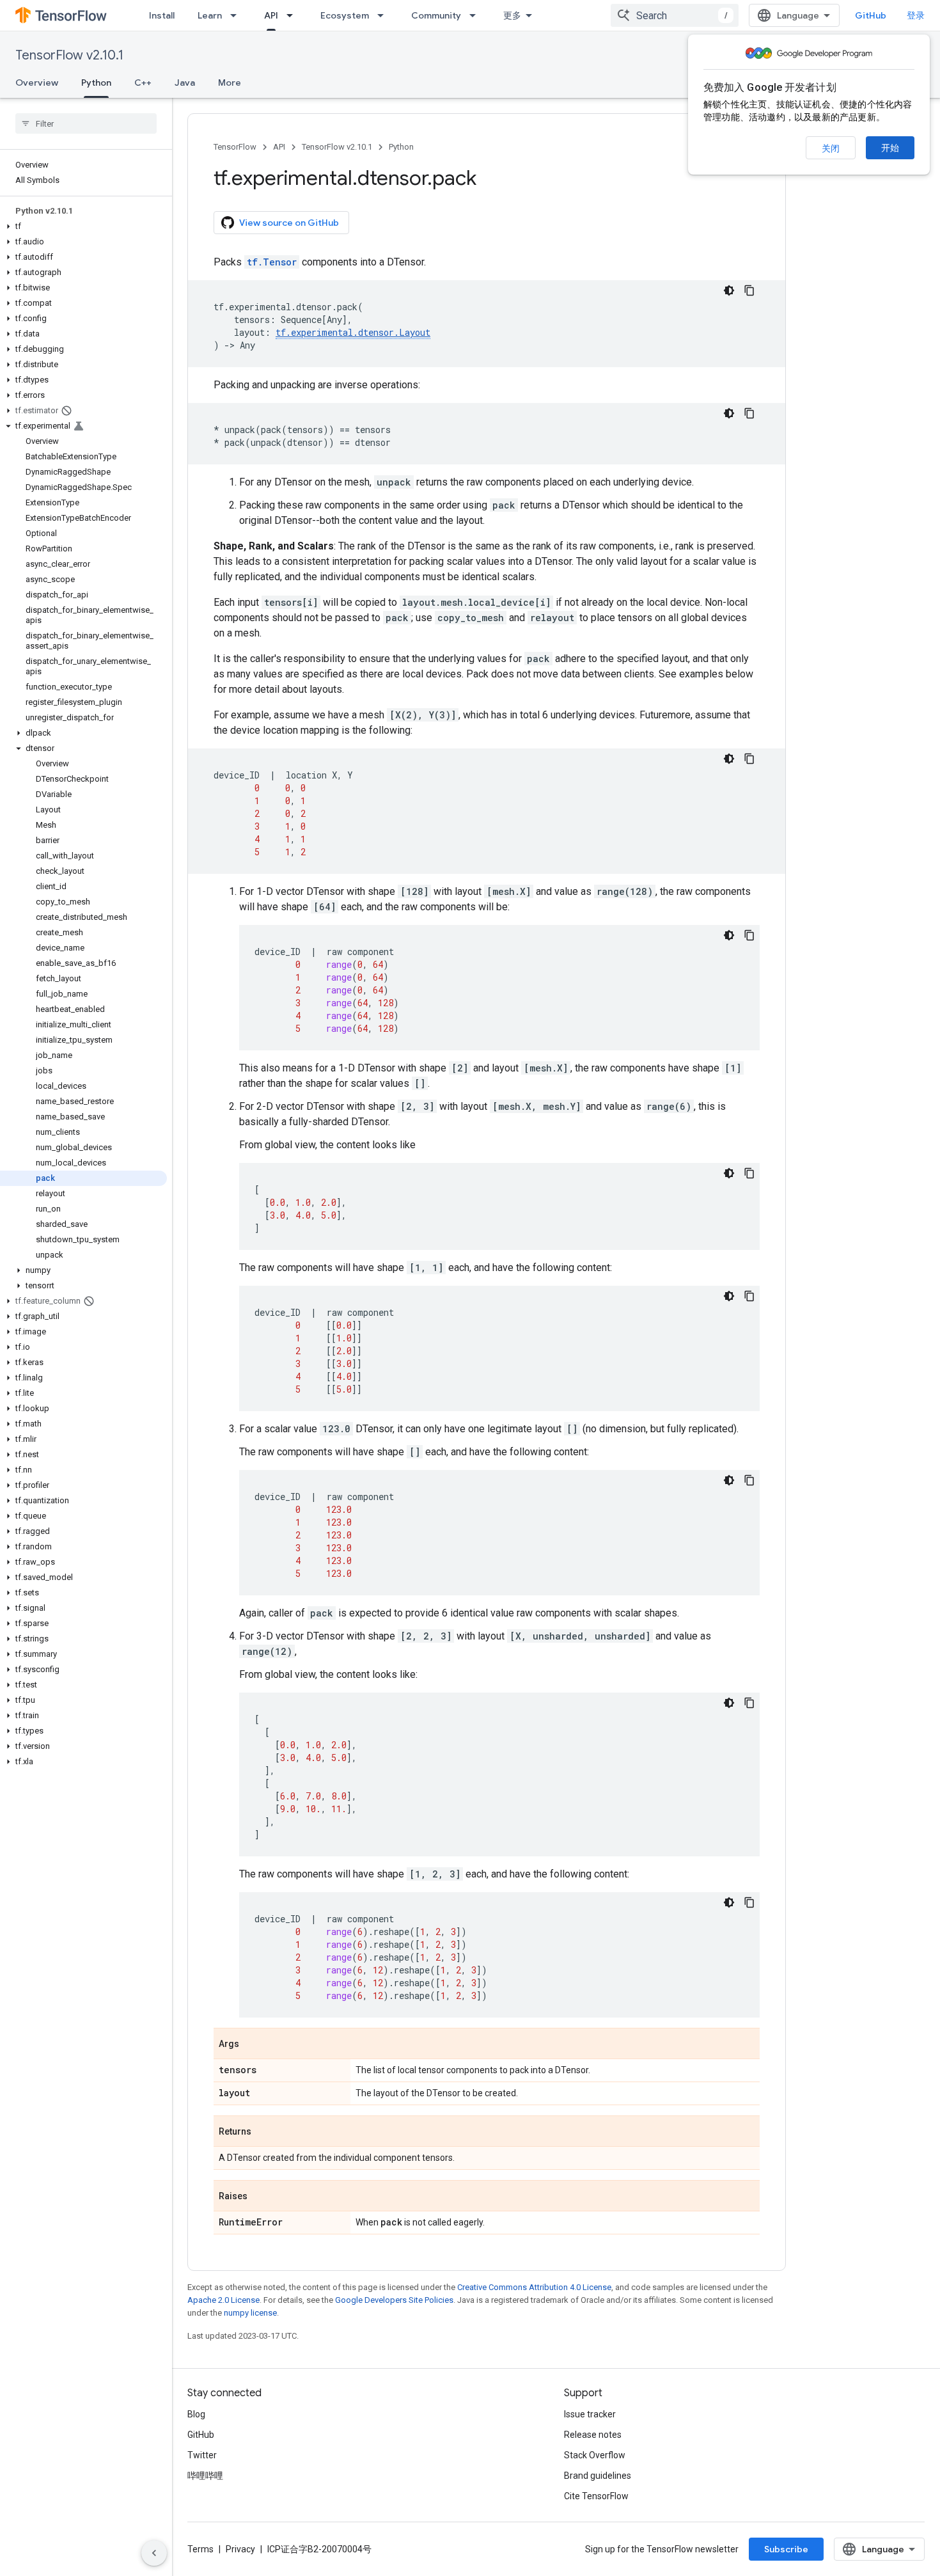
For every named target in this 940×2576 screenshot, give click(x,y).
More (230, 83)
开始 (890, 148)
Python (96, 83)
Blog (196, 2414)
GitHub (871, 15)
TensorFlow (235, 147)
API (271, 15)
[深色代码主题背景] (729, 290)
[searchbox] (86, 123)
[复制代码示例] (749, 290)
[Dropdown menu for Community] (476, 15)
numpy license (250, 2313)
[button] (83, 226)
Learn (210, 15)
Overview (37, 83)
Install (162, 15)
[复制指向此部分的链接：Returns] (264, 2132)
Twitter (202, 2455)
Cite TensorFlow (596, 2496)
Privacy (240, 2549)
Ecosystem (345, 15)
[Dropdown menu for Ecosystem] (384, 15)
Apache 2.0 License (223, 2300)
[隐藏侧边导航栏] (154, 2553)
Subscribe (786, 2549)
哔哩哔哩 (205, 2476)
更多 (512, 15)
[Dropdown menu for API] (294, 15)
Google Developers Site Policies (394, 2300)
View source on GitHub (289, 223)
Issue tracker (590, 2414)
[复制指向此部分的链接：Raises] (260, 2197)
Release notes (593, 2435)
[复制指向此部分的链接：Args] (252, 2044)
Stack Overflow (595, 2455)
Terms (200, 2549)
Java (185, 83)
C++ (143, 83)
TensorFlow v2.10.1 (69, 55)
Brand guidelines (598, 2476)
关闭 (831, 148)
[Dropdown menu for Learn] (237, 15)
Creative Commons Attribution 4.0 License (534, 2287)
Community (436, 15)
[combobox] (675, 15)
